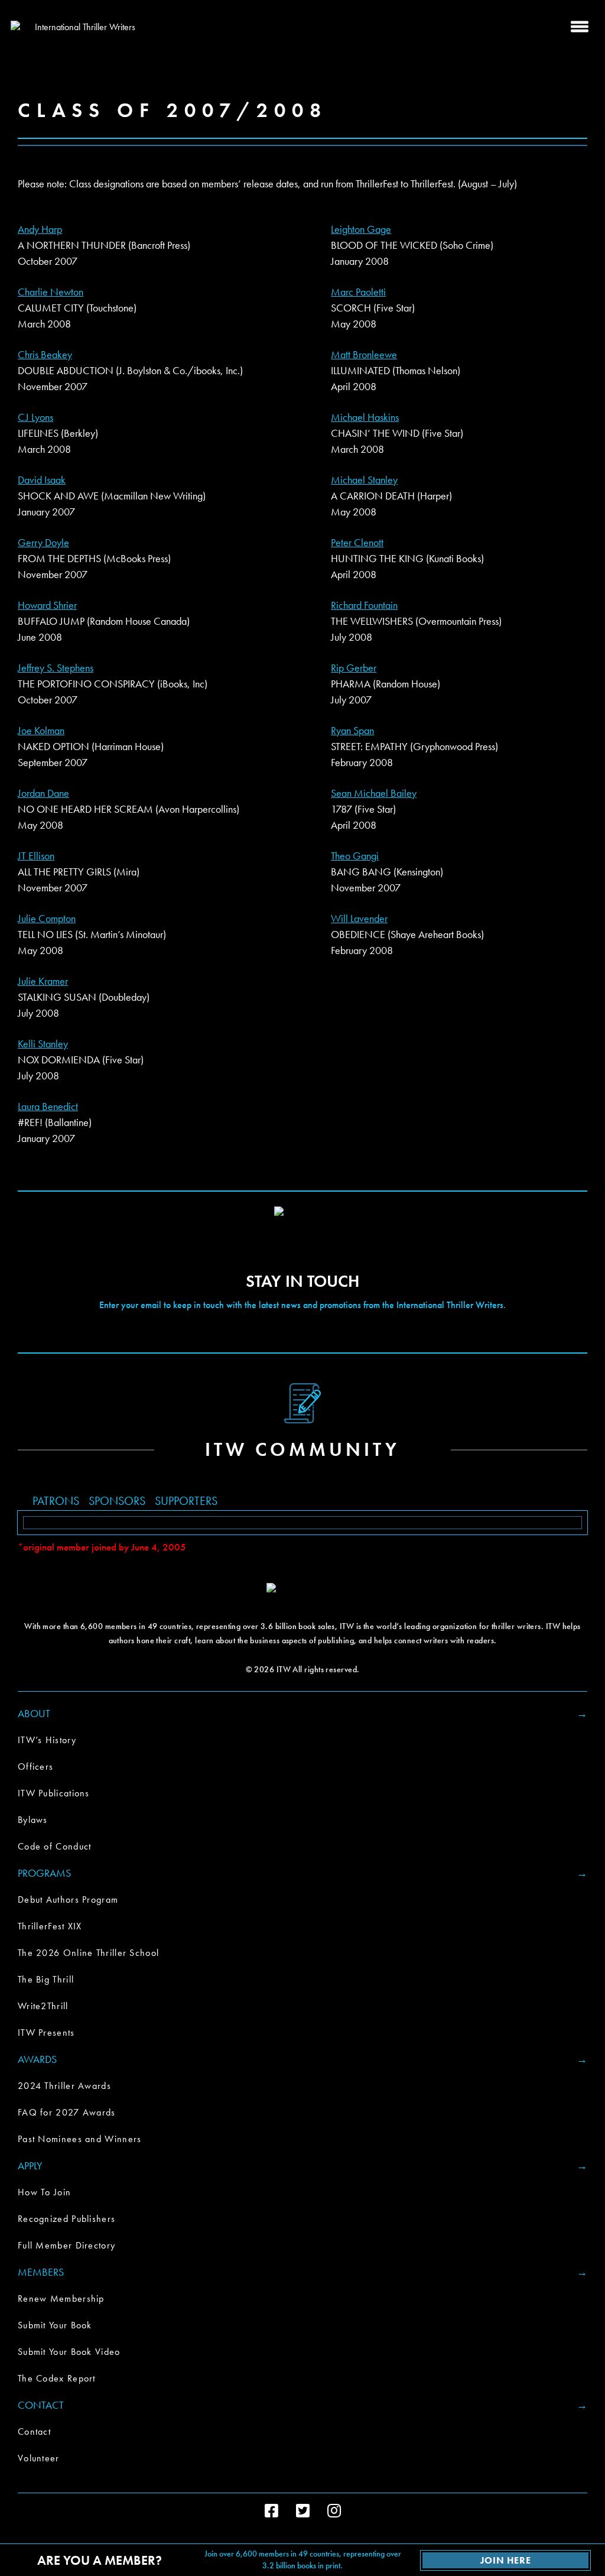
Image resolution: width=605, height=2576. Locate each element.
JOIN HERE (505, 2560)
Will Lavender (359, 918)
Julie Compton (47, 918)
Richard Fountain (364, 605)
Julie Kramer (43, 981)
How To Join (44, 2192)
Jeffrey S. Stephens (56, 668)
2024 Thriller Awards (64, 2086)
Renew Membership (61, 2298)
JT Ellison (36, 856)
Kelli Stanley (43, 1044)
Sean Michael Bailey (374, 793)
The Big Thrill (46, 1979)
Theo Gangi (355, 856)
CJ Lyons (35, 417)
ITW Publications (54, 1793)
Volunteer (39, 2458)
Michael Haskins (365, 417)
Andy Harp (40, 229)
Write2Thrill (43, 2006)
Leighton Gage (361, 229)
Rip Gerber (354, 668)
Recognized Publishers (66, 2219)
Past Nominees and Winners (80, 2139)
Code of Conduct (55, 1846)
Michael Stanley (364, 480)
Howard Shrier (47, 605)
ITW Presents (46, 2032)
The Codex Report (57, 2378)
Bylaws (33, 1820)
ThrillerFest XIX (50, 1926)
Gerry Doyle (43, 542)
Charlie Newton (51, 292)
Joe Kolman (41, 730)
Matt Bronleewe (364, 354)
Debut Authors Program (68, 1899)
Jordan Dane (43, 793)
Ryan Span (352, 730)
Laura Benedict (48, 1106)
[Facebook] (271, 2511)
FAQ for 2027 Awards (67, 2112)
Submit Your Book (55, 2325)
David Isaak (42, 480)
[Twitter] (303, 2511)
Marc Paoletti (358, 292)
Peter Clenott (357, 542)
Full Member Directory (66, 2245)
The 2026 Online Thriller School (88, 1953)
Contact (34, 2431)
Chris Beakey (45, 354)
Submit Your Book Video (69, 2352)
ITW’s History (47, 1740)
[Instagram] (334, 2511)
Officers (35, 1766)
